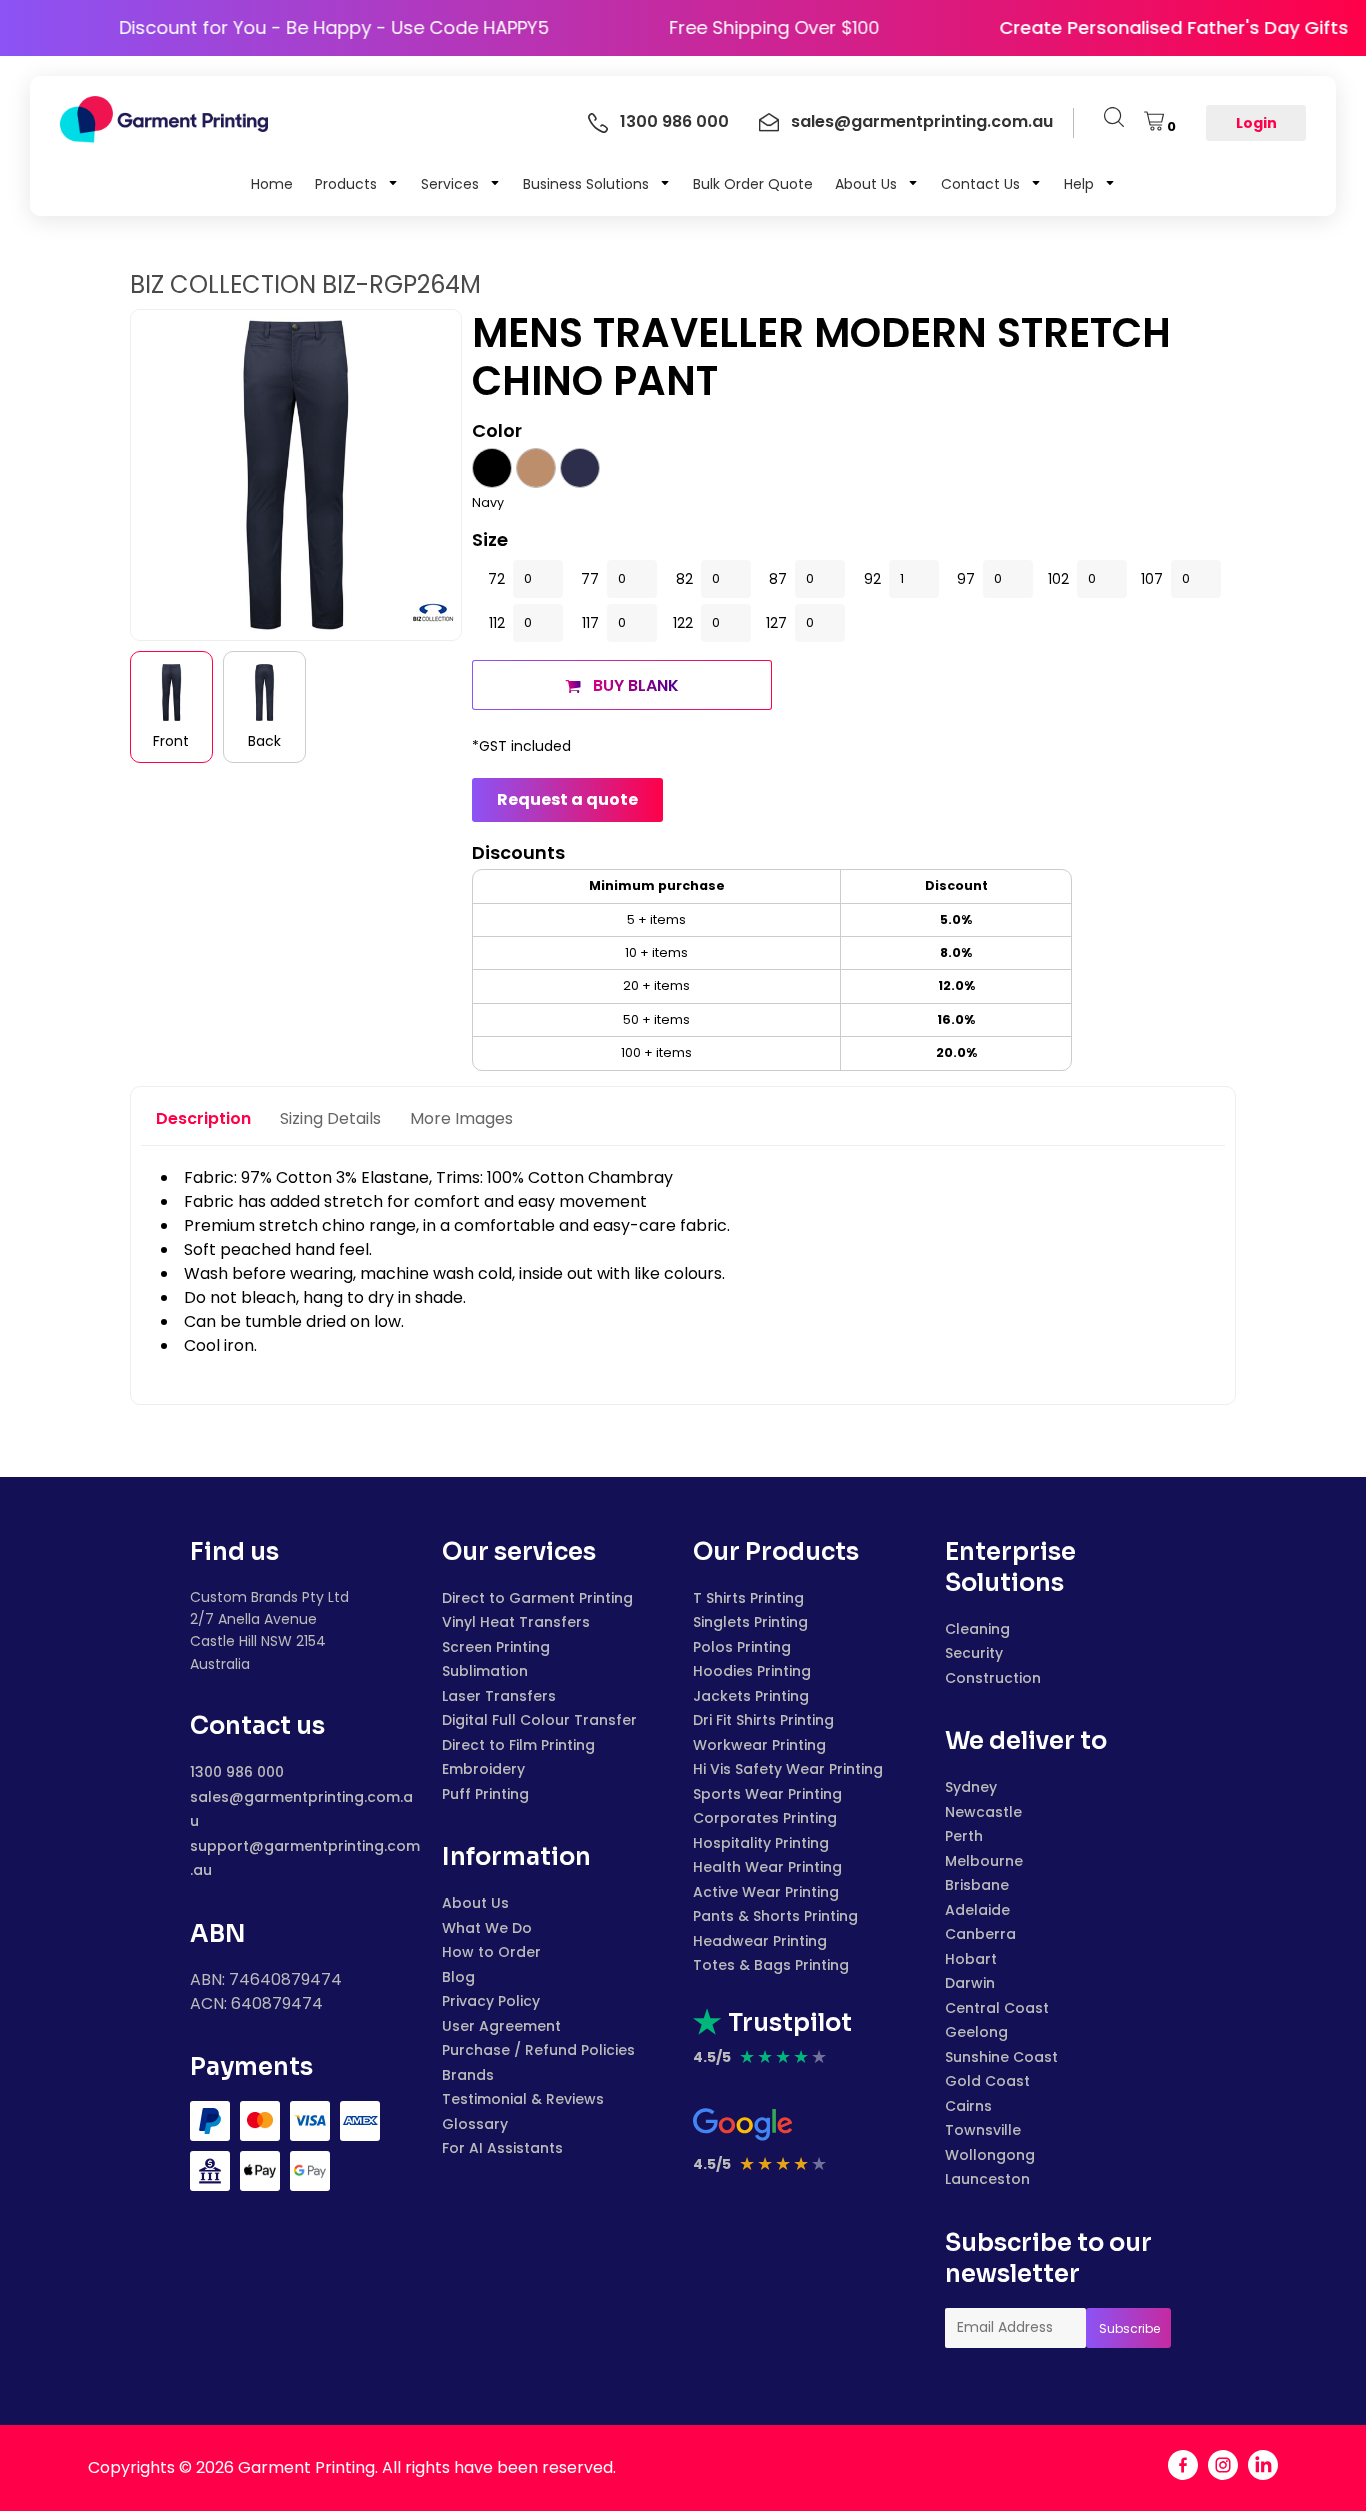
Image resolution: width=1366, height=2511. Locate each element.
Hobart (971, 1959)
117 (590, 623)
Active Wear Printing (766, 1892)
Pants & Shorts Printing (775, 1916)
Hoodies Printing (752, 1671)
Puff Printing (485, 1794)
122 (683, 623)
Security (974, 1653)
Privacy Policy (491, 2001)
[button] (357, 183)
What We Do (487, 1928)
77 (590, 579)
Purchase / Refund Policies (538, 2050)
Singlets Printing (750, 1622)
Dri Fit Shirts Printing (763, 1720)
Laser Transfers (499, 1696)
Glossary (475, 2124)
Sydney (971, 1787)
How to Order (491, 1952)
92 (872, 579)
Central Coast (997, 2008)
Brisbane (977, 1885)
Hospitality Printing (761, 1843)
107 (1152, 579)
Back (264, 741)
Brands (468, 2075)
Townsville (983, 2130)
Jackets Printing (751, 1696)
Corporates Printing (765, 1818)
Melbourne (984, 1861)
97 (966, 579)
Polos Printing (742, 1647)
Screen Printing (496, 1647)
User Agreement (501, 2026)
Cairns (968, 2106)
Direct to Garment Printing (537, 1598)
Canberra (980, 1934)
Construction (993, 1678)
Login (1256, 123)
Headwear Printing (760, 1941)
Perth (964, 1836)
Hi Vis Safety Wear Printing (788, 1769)
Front (171, 741)
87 (778, 579)
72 (496, 579)
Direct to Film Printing (518, 1745)
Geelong (976, 2032)
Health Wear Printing (767, 1867)
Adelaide (977, 1910)
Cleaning (977, 1629)
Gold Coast (987, 2081)
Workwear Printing (759, 1745)
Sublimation (485, 1671)
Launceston (987, 2179)
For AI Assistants (502, 2148)
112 (497, 623)
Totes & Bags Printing (771, 1965)
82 (684, 579)
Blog (458, 1977)
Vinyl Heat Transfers (516, 1622)
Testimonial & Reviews (523, 2099)
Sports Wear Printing (767, 1794)
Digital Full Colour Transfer (539, 1720)
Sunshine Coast (1001, 2057)
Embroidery (483, 1769)
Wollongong (990, 2155)
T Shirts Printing (748, 1598)
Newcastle (983, 1812)
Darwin (970, 1983)
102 (1058, 579)
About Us (475, 1903)
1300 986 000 (237, 1772)
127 (776, 623)
